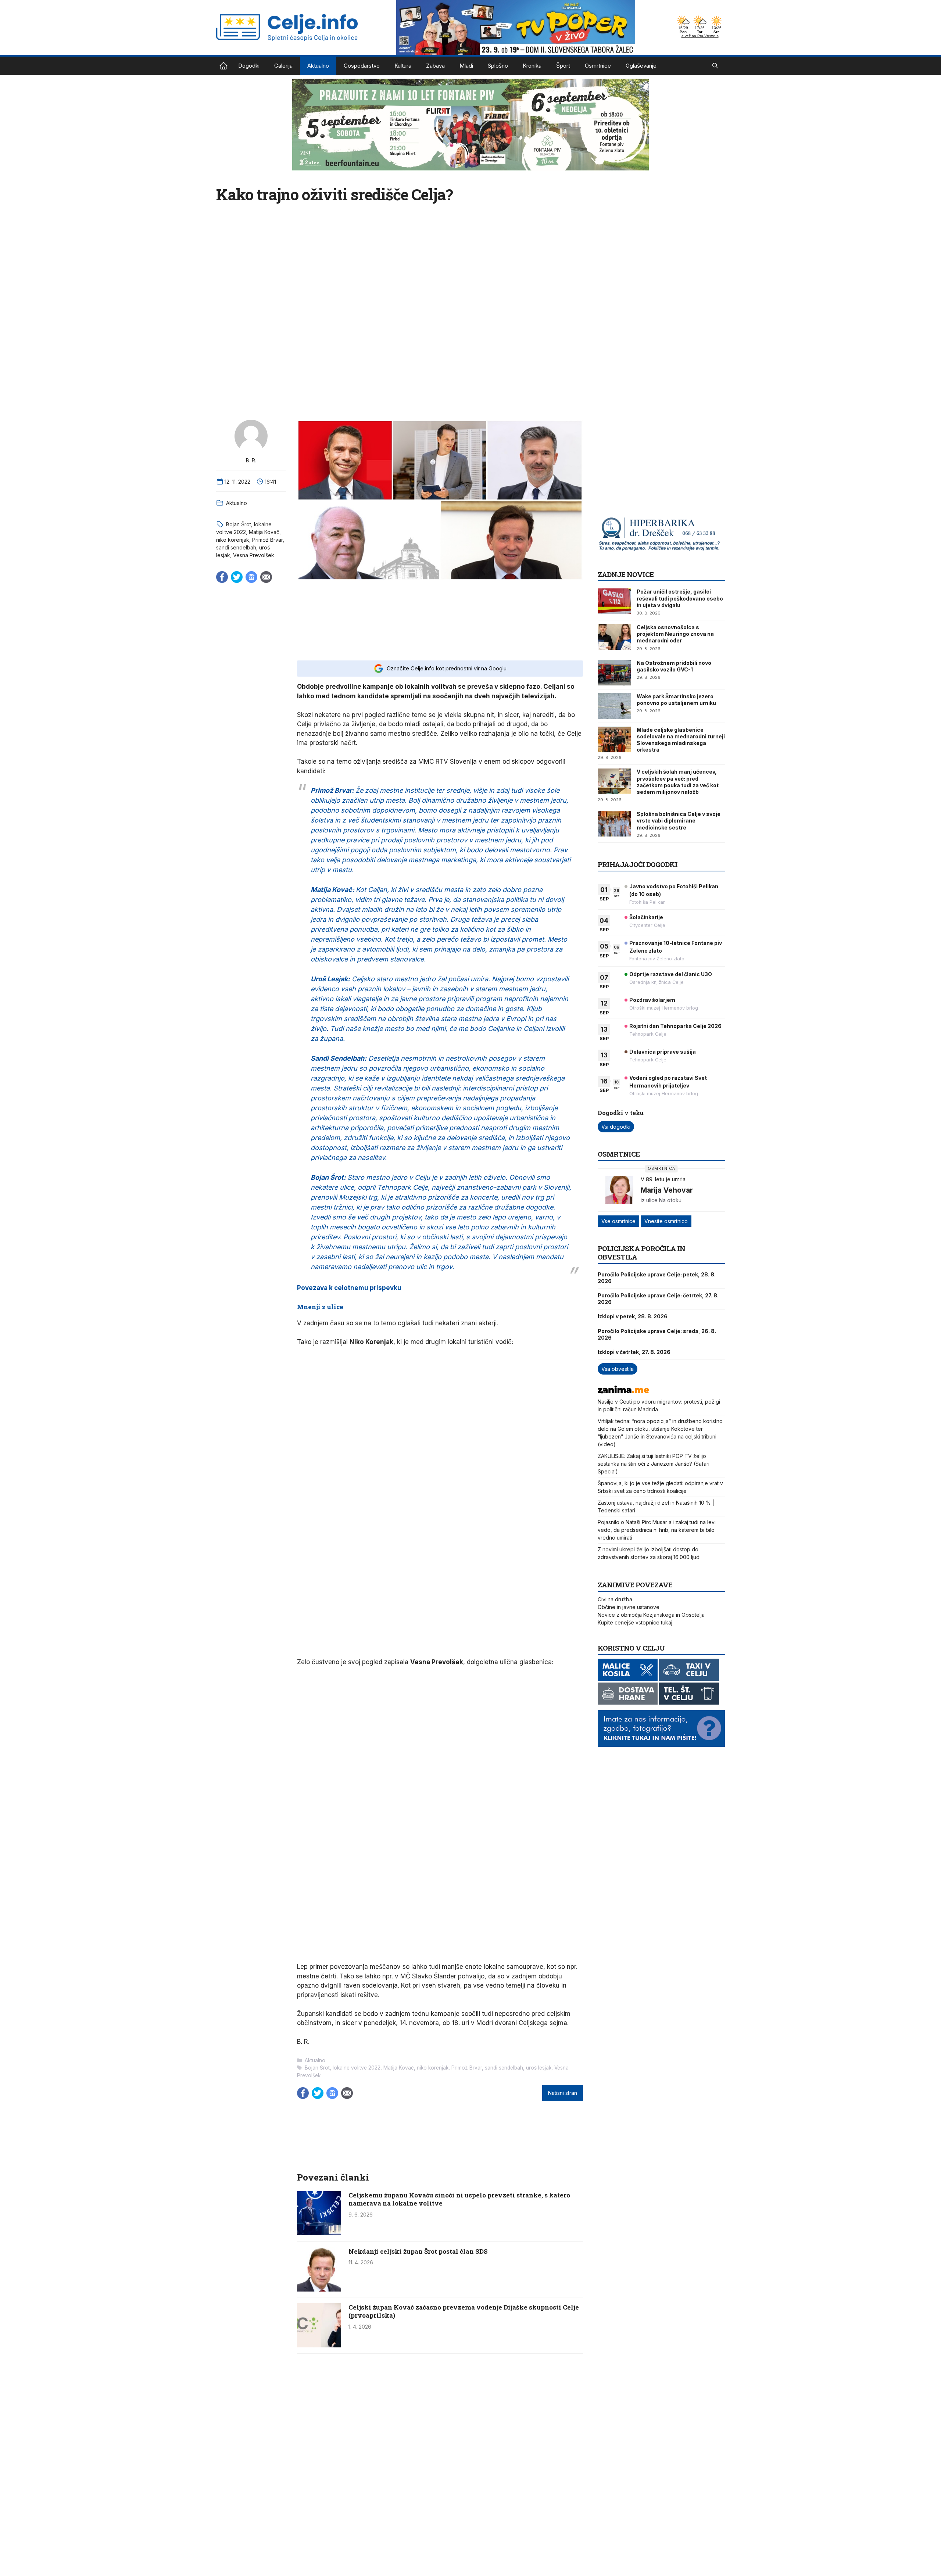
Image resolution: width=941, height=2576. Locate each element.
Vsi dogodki (616, 1127)
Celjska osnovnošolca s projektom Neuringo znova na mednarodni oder (675, 634)
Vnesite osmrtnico (666, 1221)
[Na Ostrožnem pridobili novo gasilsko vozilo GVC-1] (614, 673)
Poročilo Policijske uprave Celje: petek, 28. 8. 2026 (657, 1278)
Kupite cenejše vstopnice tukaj (635, 1622)
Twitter (237, 577)
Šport (563, 66)
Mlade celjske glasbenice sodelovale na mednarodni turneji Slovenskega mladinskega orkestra (681, 740)
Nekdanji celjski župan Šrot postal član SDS (418, 2251)
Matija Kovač (264, 532)
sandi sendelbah (236, 547)
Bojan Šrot (239, 524)
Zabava (435, 66)
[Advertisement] (440, 620)
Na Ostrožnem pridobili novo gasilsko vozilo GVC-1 (674, 666)
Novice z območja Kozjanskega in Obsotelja (651, 1615)
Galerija (283, 66)
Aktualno (318, 66)
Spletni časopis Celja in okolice (223, 66)
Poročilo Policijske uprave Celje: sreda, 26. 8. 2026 (657, 1334)
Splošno (498, 66)
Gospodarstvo (362, 66)
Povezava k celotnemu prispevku (349, 1288)
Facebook (222, 577)
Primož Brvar (267, 540)
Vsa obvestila (618, 1369)
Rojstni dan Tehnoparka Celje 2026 (675, 1026)
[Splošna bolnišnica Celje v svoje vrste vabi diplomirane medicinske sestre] (614, 824)
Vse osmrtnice (618, 1221)
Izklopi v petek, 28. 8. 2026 (633, 1316)
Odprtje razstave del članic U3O (671, 974)
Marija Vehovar (667, 1190)
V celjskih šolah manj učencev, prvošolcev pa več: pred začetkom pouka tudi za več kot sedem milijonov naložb (678, 782)
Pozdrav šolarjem (652, 1000)
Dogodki (249, 66)
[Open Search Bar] (715, 66)
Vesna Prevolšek (254, 555)
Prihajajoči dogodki (638, 864)
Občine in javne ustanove (629, 1607)
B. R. (251, 460)
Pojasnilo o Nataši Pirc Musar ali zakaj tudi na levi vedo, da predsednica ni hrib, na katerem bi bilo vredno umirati (657, 1530)
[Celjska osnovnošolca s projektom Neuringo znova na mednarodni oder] (614, 637)
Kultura (403, 66)
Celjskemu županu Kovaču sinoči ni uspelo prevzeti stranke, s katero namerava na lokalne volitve (459, 2199)
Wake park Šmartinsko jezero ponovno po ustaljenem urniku (676, 700)
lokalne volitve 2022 (357, 2068)
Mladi (466, 66)
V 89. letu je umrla (663, 1179)
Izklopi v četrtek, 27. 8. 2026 (634, 1352)
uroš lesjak (539, 2068)
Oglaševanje (641, 66)
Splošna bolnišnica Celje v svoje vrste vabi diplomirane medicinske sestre (679, 821)
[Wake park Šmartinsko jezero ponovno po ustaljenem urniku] (614, 706)
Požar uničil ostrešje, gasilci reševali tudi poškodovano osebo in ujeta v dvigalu (680, 598)
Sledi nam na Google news (251, 577)
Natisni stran (563, 2093)
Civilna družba (615, 1599)
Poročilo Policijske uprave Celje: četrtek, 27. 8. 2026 (658, 1299)
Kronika (532, 66)
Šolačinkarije (646, 917)
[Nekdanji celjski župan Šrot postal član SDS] (319, 2289)
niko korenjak (233, 540)
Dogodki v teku (621, 1113)
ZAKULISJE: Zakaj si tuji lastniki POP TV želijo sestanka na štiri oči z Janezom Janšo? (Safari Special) (654, 1464)
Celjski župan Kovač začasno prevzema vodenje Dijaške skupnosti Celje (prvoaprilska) (464, 2311)
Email (266, 577)
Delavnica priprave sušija (663, 1052)
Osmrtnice (598, 66)
